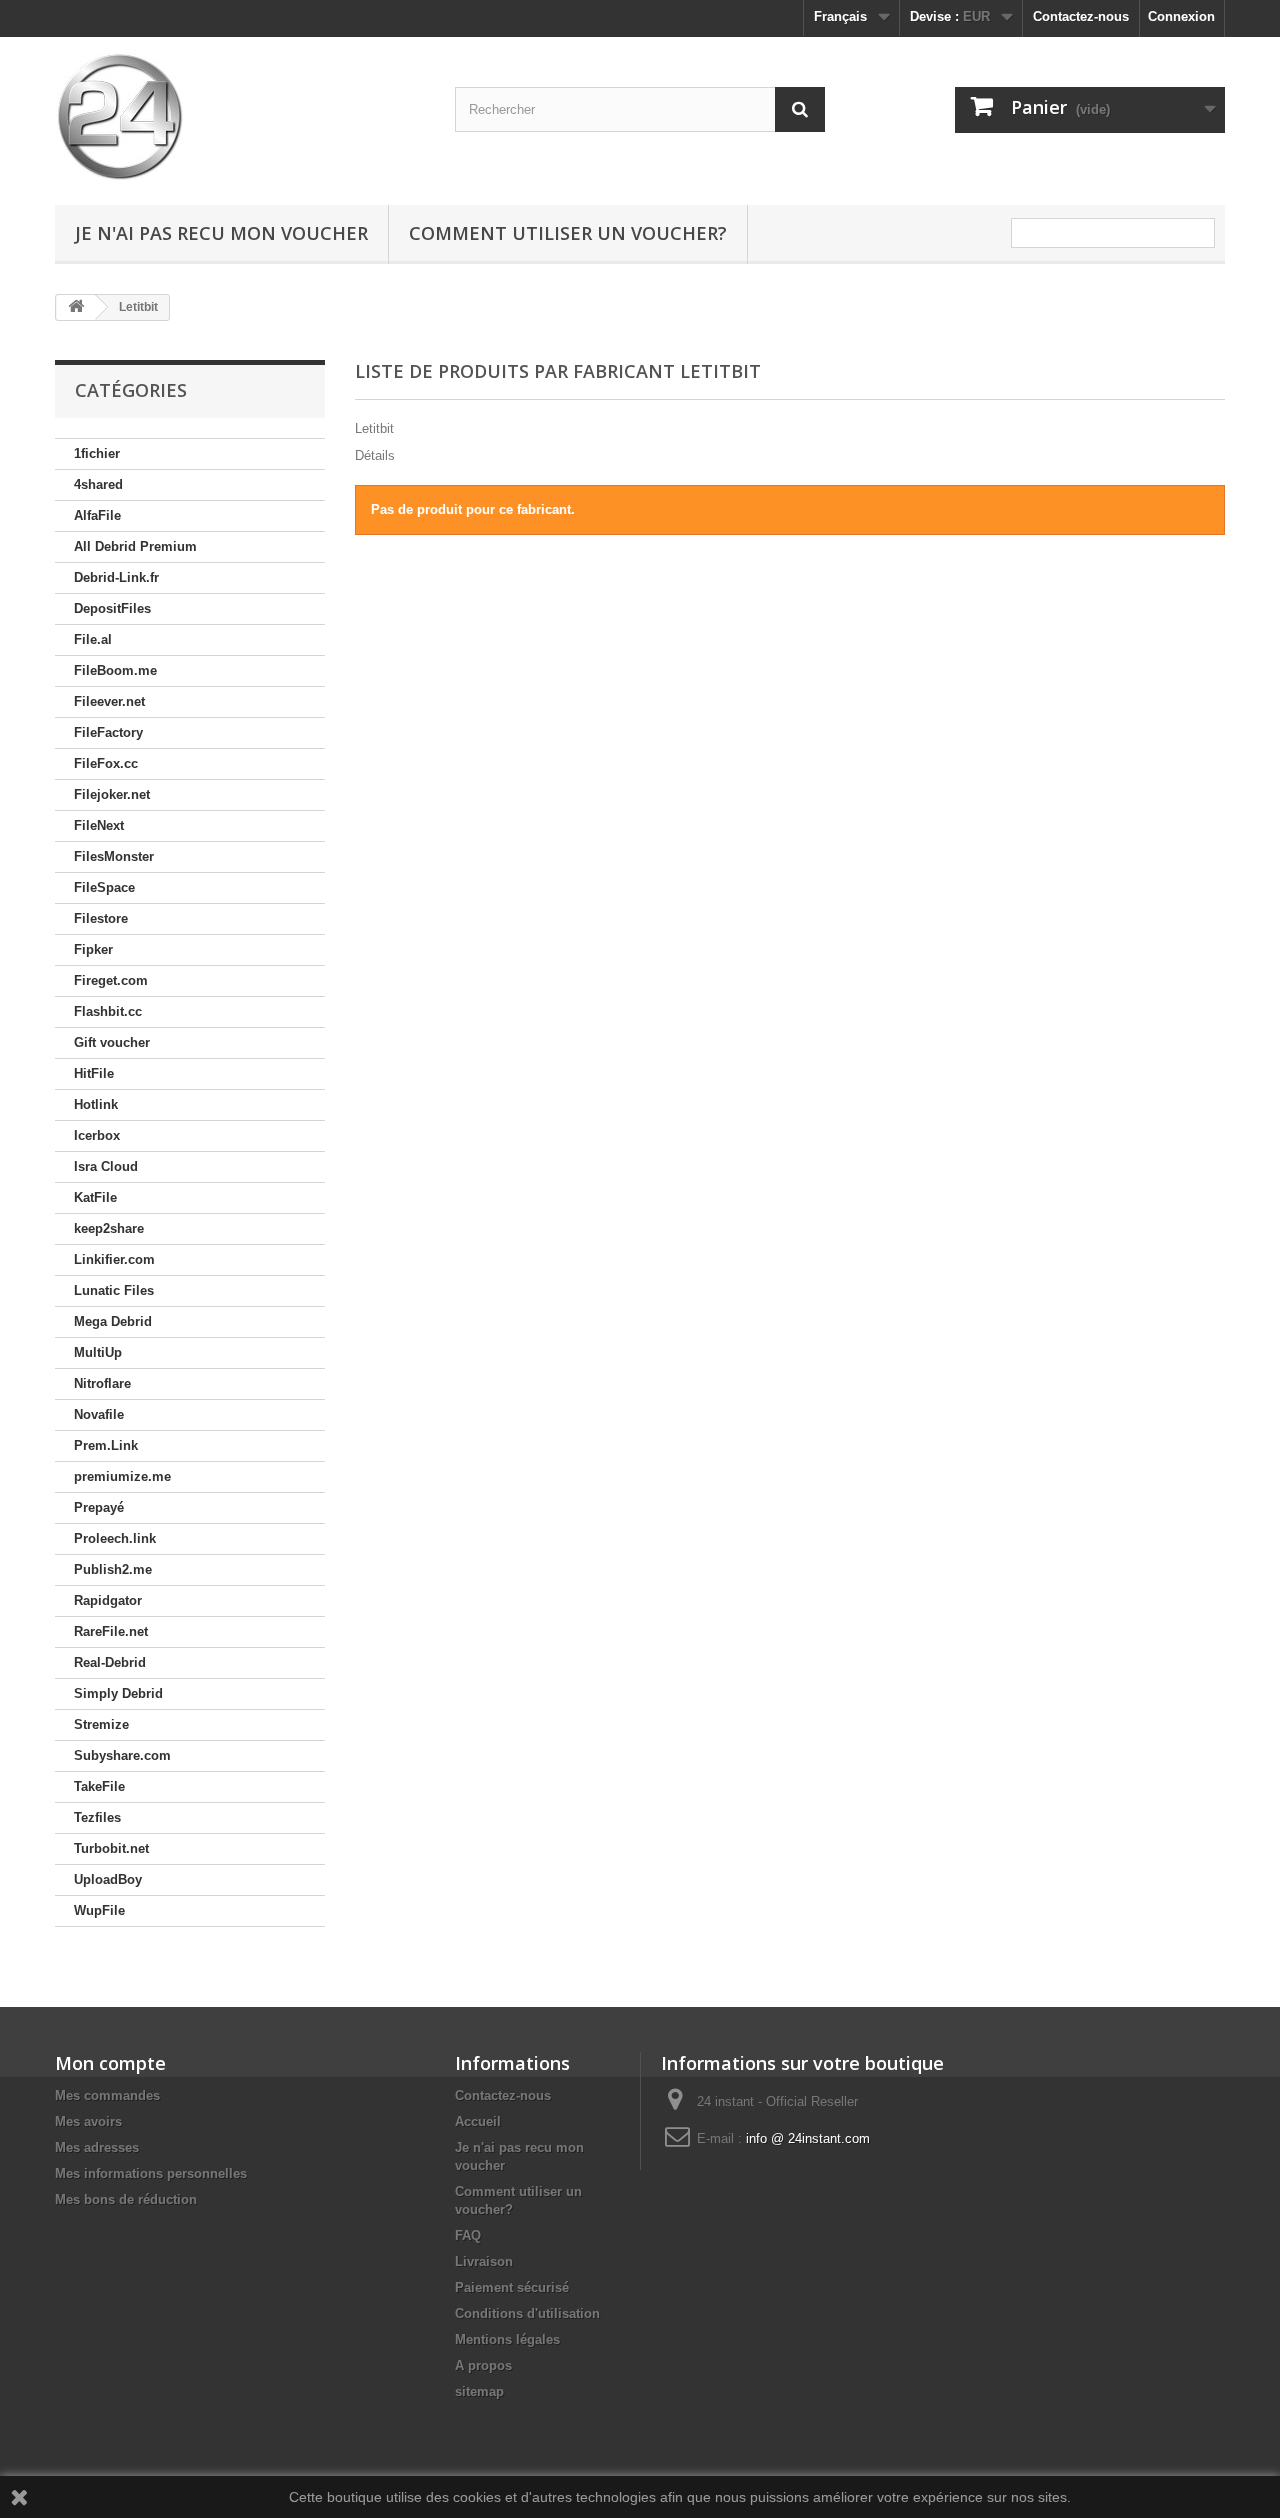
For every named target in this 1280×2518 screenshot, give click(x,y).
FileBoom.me (115, 670)
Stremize (101, 1724)
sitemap (479, 2391)
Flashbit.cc (108, 1011)
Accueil (478, 2121)
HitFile (94, 1073)
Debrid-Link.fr (116, 577)
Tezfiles (97, 1817)
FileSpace (104, 887)
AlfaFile (97, 515)
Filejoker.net (112, 794)
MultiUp (98, 1352)
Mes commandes (107, 2095)
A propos (483, 2365)
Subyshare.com (122, 1755)
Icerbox (97, 1135)
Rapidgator (108, 1600)
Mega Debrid (113, 1321)
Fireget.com (111, 980)
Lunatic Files (114, 1290)
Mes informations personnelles (151, 2173)
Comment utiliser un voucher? (568, 233)
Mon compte (110, 2063)
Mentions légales (507, 2339)
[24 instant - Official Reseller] (240, 116)
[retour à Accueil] (76, 307)
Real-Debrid (110, 1662)
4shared (98, 484)
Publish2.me (113, 1569)
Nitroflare (102, 1383)
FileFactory (108, 732)
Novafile (99, 1414)
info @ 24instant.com (808, 2138)
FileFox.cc (106, 763)
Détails (375, 455)
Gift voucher (112, 1042)
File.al (93, 639)
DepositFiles (112, 608)
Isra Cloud (106, 1166)
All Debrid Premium (135, 546)
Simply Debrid (118, 1693)
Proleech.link (115, 1538)
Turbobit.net (111, 1848)
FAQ (468, 2235)
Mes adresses (97, 2147)
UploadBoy (108, 1879)
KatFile (95, 1197)
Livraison (484, 2261)
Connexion (1181, 16)
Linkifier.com (114, 1259)
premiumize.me (122, 1476)
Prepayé (99, 1507)
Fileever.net (109, 701)
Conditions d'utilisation (527, 2313)
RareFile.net (111, 1631)
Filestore (101, 918)
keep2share (109, 1228)
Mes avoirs (88, 2121)
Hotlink (96, 1104)
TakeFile (99, 1786)
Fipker (93, 949)
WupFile (99, 1910)
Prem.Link (106, 1445)
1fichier (97, 453)
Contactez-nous (1081, 16)
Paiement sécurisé (512, 2287)
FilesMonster (114, 856)
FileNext (99, 825)
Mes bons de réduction (126, 2199)
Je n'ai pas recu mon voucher (221, 233)
